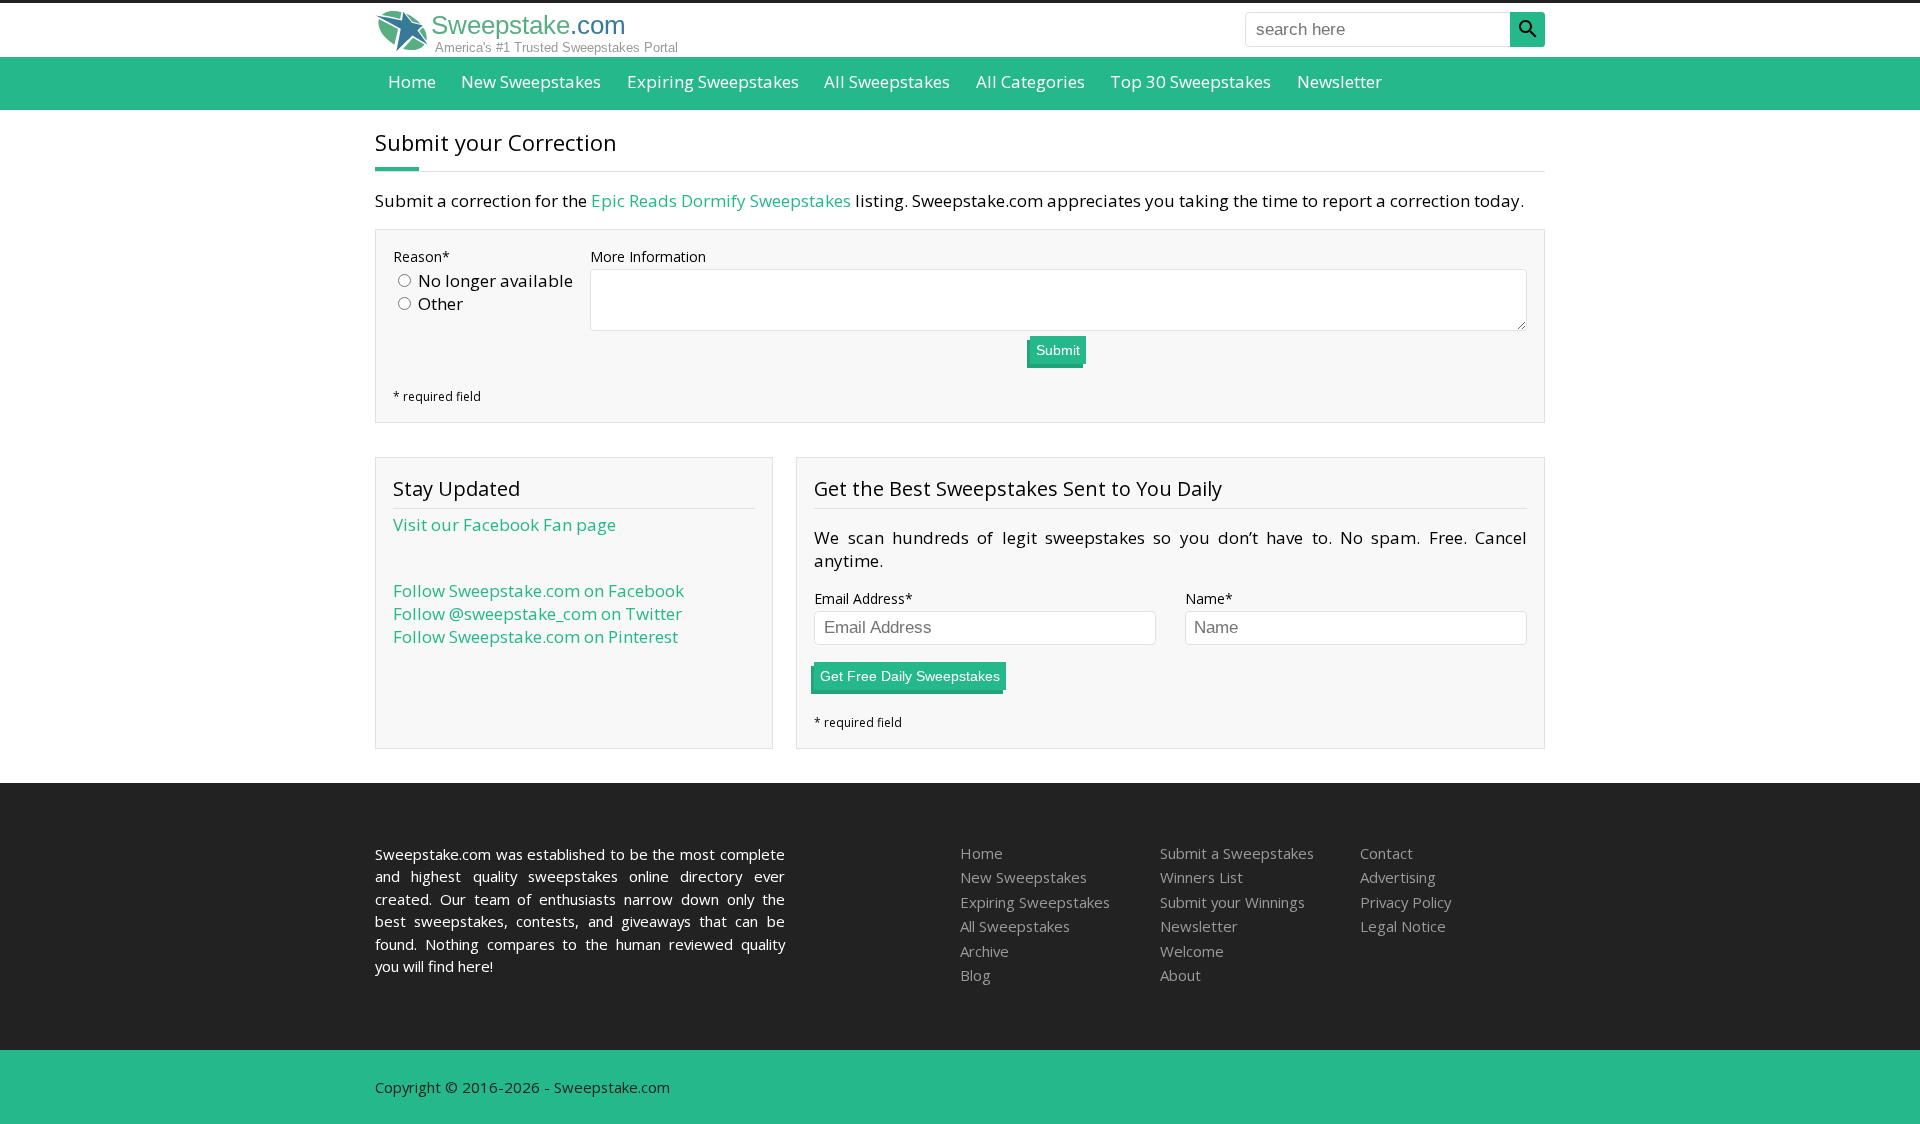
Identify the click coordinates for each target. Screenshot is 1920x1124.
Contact (1386, 853)
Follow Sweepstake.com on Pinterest (535, 636)
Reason (417, 256)
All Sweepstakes (887, 81)
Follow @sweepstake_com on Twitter (537, 613)
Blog (975, 975)
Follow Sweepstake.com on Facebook (538, 590)
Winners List (1201, 877)
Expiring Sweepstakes (713, 81)
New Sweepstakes (531, 81)
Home (412, 81)
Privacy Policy (1405, 902)
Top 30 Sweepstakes (1190, 81)
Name (1205, 598)
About (1180, 975)
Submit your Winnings (1232, 902)
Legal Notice (1403, 926)
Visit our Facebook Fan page (504, 524)
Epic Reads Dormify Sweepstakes (721, 200)
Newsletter (1339, 81)
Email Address (859, 598)
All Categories (1030, 81)
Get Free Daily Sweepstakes (910, 676)
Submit (1058, 350)
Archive (984, 951)
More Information (648, 256)
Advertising (1398, 877)
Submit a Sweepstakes (1237, 853)
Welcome (1192, 951)
